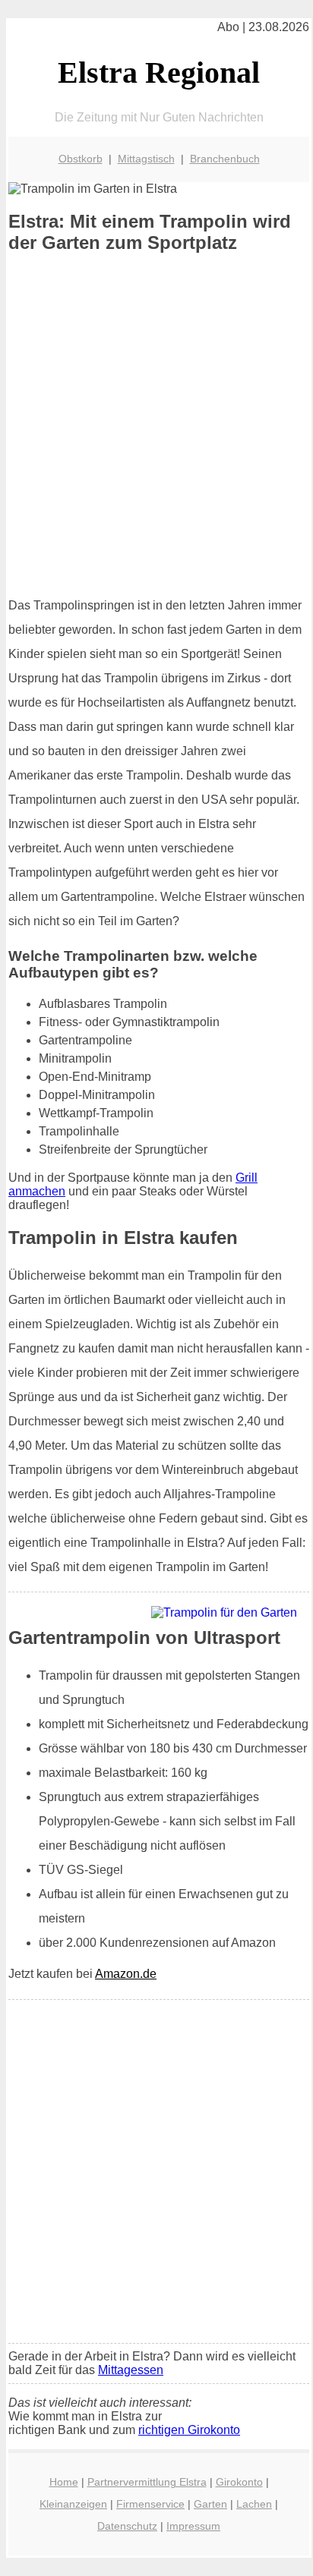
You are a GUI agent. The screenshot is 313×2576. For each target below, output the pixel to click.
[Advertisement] (156, 425)
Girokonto (239, 2482)
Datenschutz (127, 2526)
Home (64, 2482)
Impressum (193, 2526)
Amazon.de (126, 1974)
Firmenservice (150, 2504)
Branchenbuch (225, 159)
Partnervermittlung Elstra (147, 2482)
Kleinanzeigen (73, 2504)
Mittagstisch (146, 159)
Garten (210, 2504)
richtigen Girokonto (189, 2430)
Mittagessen (131, 2370)
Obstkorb (81, 159)
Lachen (254, 2504)
